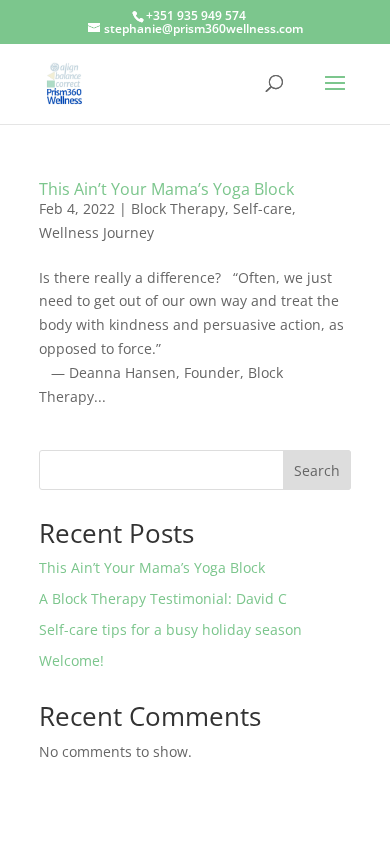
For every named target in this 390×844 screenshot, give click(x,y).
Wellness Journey (96, 232)
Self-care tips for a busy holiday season (170, 629)
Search (317, 470)
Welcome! (71, 660)
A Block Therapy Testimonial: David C (163, 598)
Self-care (262, 208)
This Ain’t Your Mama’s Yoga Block (166, 189)
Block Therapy (178, 208)
